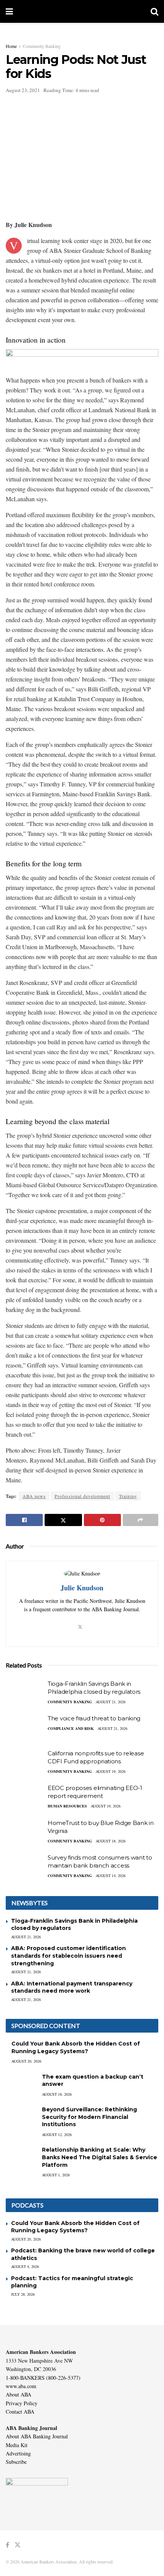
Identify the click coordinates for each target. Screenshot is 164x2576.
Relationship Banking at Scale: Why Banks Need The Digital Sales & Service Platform (100, 2157)
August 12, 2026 (57, 2134)
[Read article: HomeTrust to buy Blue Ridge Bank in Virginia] (25, 1833)
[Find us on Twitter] (18, 2545)
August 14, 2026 (111, 1876)
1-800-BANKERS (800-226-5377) (43, 2378)
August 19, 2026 (111, 1771)
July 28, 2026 (23, 2294)
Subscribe (16, 2462)
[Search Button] (154, 11)
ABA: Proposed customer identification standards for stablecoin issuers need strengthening (68, 1956)
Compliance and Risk (71, 1728)
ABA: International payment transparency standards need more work (72, 1987)
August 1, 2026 (56, 2175)
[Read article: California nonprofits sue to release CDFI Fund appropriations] (25, 1763)
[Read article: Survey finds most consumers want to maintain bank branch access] (25, 1867)
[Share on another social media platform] (141, 1520)
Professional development (82, 1496)
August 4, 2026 (25, 2266)
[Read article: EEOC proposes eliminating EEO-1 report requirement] (25, 1798)
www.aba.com (21, 2386)
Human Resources (67, 1806)
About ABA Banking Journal (37, 2436)
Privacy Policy (22, 2403)
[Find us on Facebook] (7, 2545)
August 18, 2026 (111, 1841)
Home (11, 46)
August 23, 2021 (23, 90)
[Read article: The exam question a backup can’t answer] (21, 2084)
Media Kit (17, 2445)
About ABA (18, 2394)
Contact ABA (20, 2412)
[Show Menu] (9, 11)
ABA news (34, 1496)
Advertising (18, 2453)
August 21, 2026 (111, 1702)
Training (128, 1496)
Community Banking (42, 46)
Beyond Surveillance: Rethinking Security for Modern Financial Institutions (89, 2117)
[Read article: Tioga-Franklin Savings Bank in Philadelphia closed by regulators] (25, 1693)
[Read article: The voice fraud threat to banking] (25, 1728)
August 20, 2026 (26, 2061)
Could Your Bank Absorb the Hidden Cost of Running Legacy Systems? (76, 2047)
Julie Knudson (82, 1588)
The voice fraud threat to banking (94, 1718)
